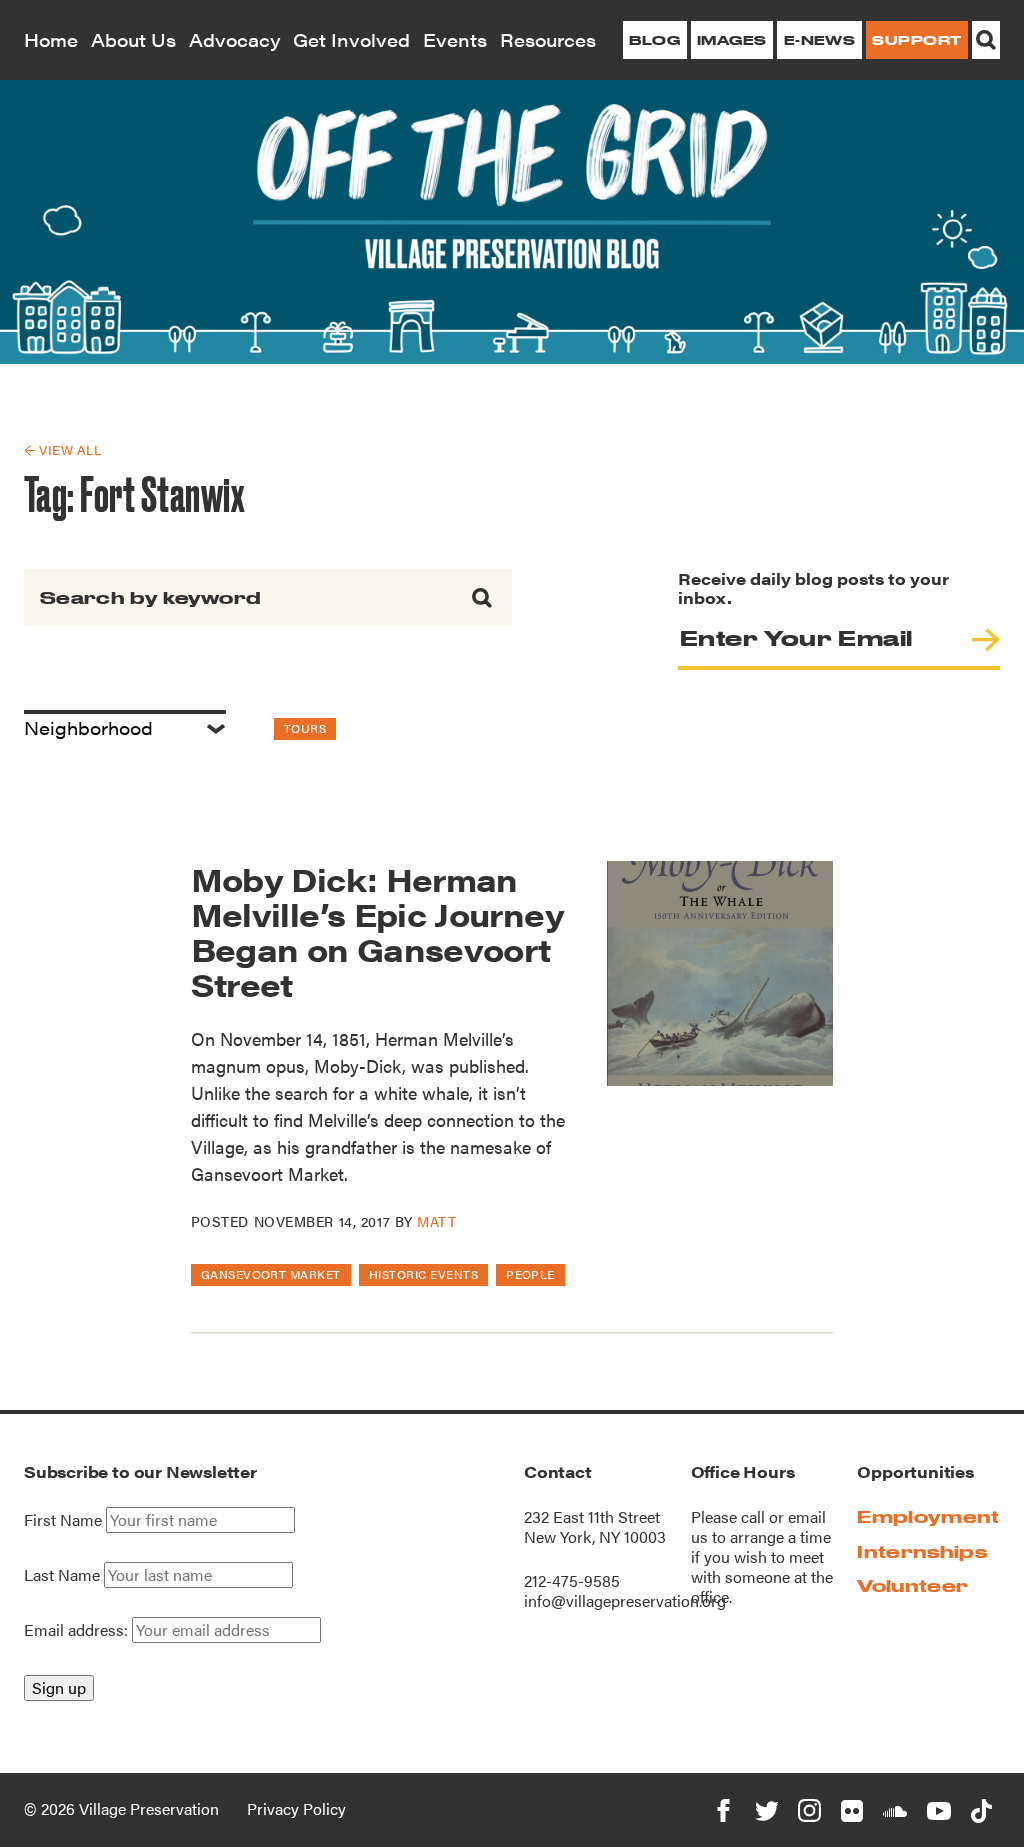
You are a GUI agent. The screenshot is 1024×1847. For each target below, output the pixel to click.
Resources (548, 39)
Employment (928, 1516)
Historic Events (423, 1274)
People (530, 1274)
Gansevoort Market (271, 1274)
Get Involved (351, 39)
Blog (654, 40)
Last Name (62, 1575)
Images (732, 40)
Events (455, 39)
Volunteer (912, 1585)
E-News (820, 40)
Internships (922, 1551)
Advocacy (235, 39)
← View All (62, 449)
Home (51, 39)
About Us (133, 39)
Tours (305, 728)
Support (916, 40)
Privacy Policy (296, 1808)
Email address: (78, 1629)
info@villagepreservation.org (625, 1600)
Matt (436, 1221)
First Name (63, 1520)
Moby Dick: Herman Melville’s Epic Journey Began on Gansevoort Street (377, 931)
